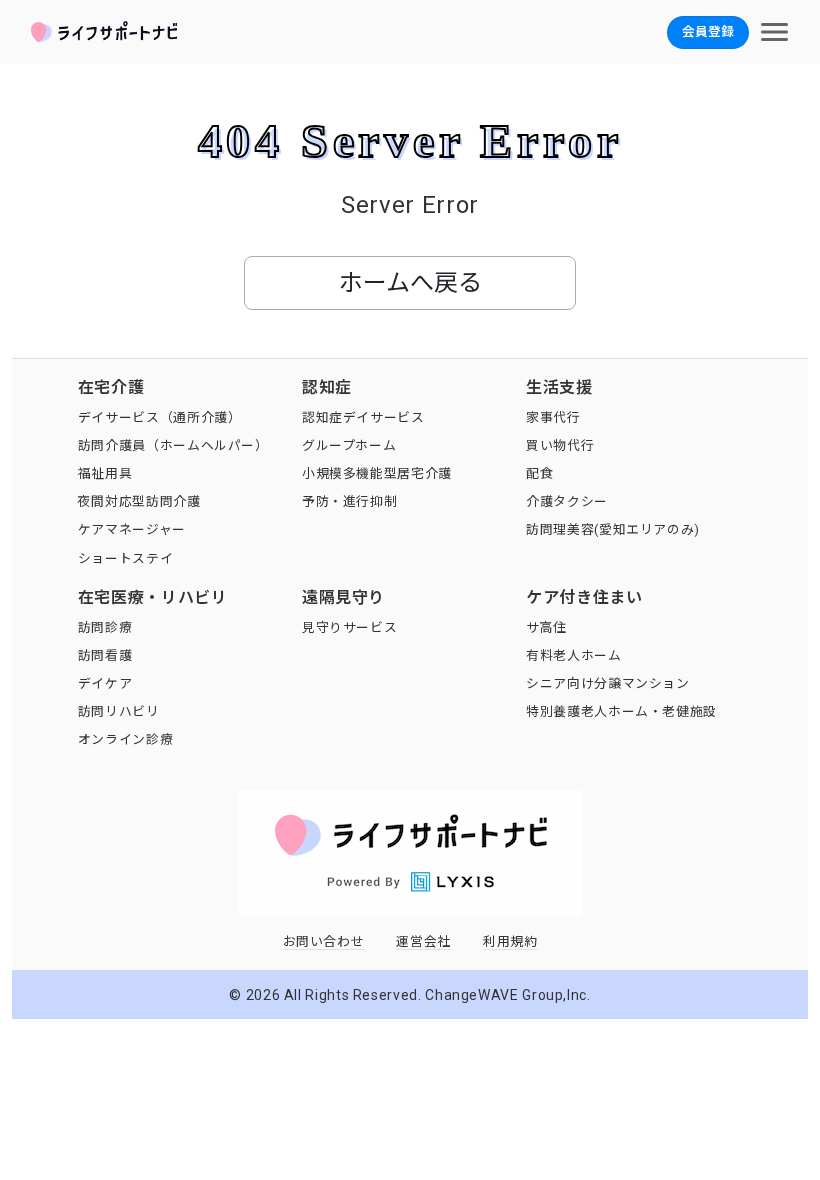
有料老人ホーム (573, 655)
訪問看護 (105, 655)
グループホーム (349, 445)
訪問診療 (105, 627)
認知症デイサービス (363, 417)
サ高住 (546, 627)
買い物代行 (560, 445)
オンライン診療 (125, 739)
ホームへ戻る (410, 283)
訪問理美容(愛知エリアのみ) (613, 529)
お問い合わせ (324, 941)
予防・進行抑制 (349, 501)
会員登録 (708, 31)
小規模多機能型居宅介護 (377, 473)
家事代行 (553, 417)
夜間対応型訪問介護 (139, 501)
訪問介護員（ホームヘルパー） (173, 445)
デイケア (105, 683)
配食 (539, 473)
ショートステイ (125, 558)
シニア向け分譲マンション (608, 683)
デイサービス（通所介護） (160, 417)
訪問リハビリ (119, 711)
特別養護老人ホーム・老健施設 (621, 711)
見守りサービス (349, 627)
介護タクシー (567, 501)
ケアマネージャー (132, 529)
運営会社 (423, 941)
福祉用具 (105, 473)
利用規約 (510, 941)
